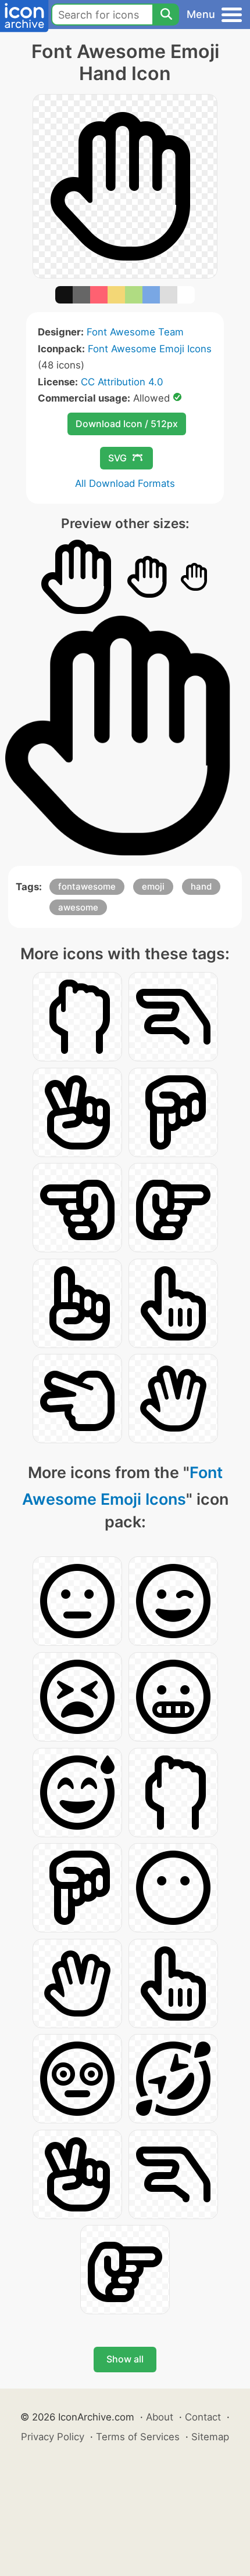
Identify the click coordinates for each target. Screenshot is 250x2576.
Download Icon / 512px (127, 424)
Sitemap (210, 2437)
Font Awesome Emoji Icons (150, 349)
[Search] (166, 15)
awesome (78, 907)
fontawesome (87, 886)
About (160, 2417)
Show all (125, 2359)
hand (201, 886)
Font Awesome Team (135, 332)
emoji (153, 886)
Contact (203, 2417)
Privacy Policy (53, 2437)
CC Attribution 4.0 (122, 382)
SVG (117, 458)
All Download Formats (125, 483)
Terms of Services (138, 2437)
